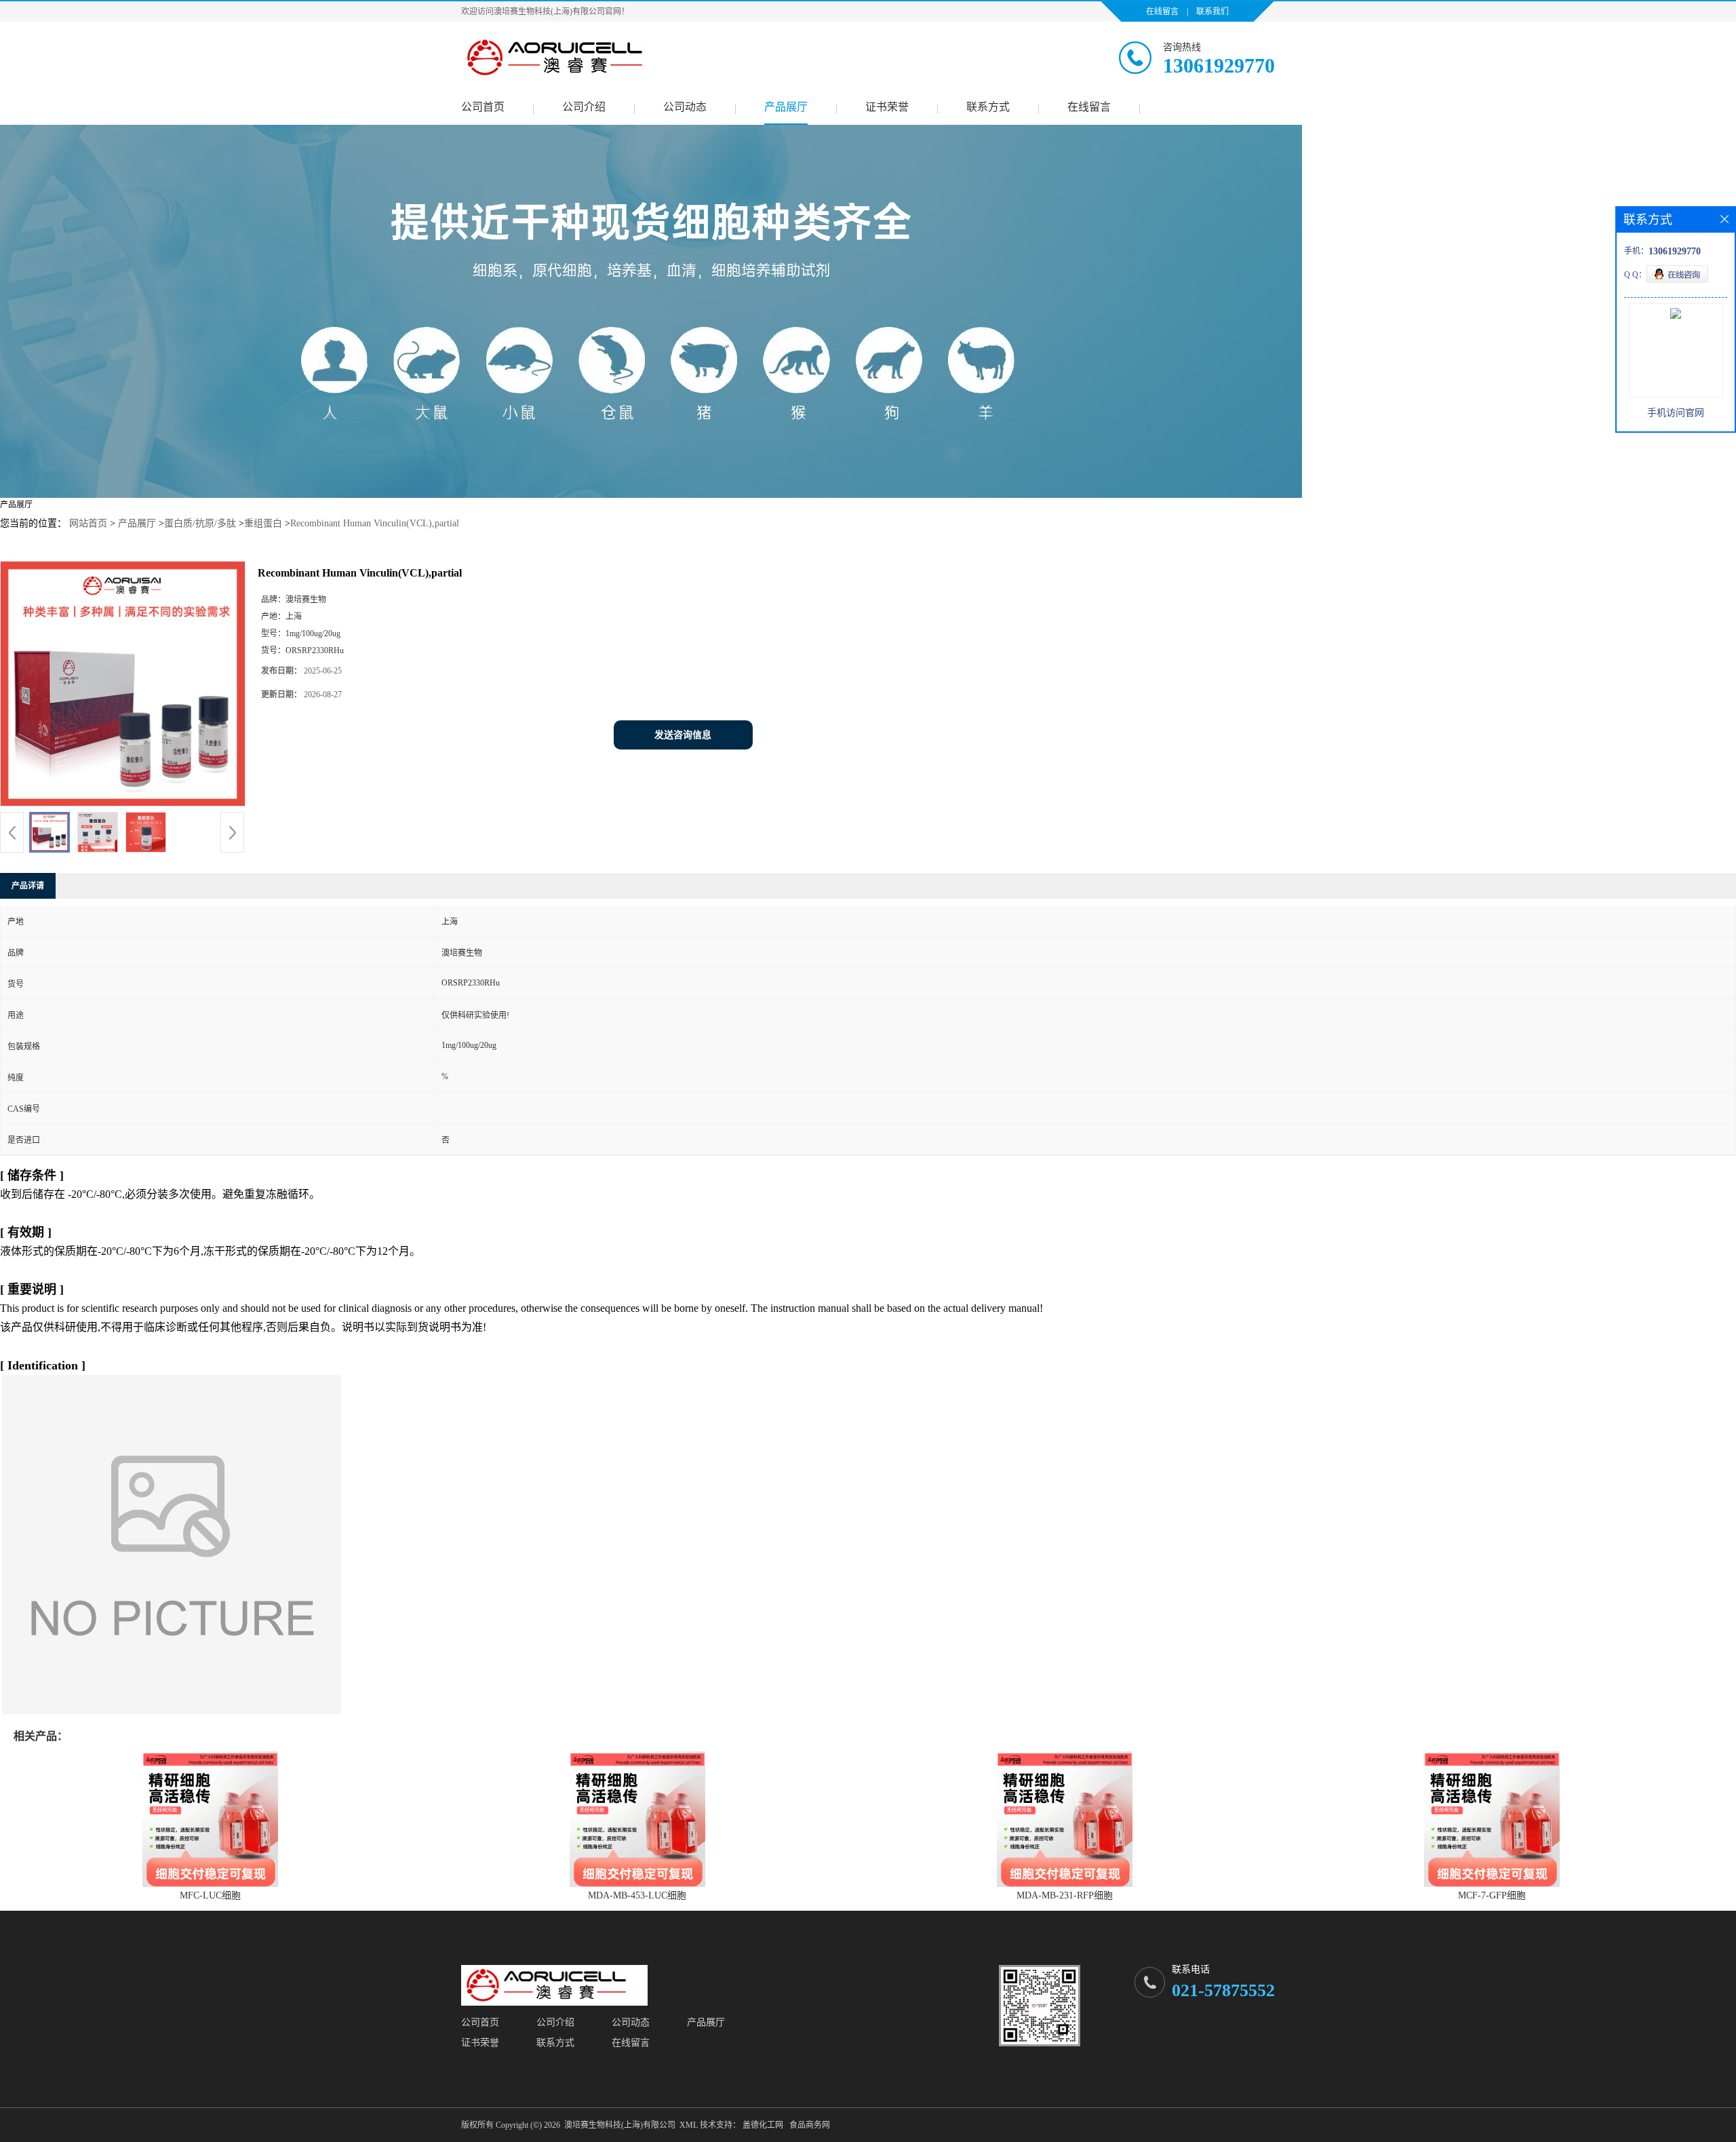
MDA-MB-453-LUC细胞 (637, 1895)
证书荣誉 (887, 107)
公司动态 (685, 107)
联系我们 (1212, 12)
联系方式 (988, 107)
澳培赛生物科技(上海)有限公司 (620, 2125)
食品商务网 (810, 2125)
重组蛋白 (263, 523)
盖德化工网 (763, 2125)
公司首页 (483, 107)
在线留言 (1162, 12)
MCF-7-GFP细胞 (1492, 1895)
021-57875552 (1223, 1990)
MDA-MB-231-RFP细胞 (1065, 1895)
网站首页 (88, 523)
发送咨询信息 (683, 735)
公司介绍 (584, 107)
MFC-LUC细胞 (210, 1895)
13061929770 (1219, 65)
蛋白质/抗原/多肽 (200, 523)
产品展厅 (786, 107)
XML (689, 2125)
